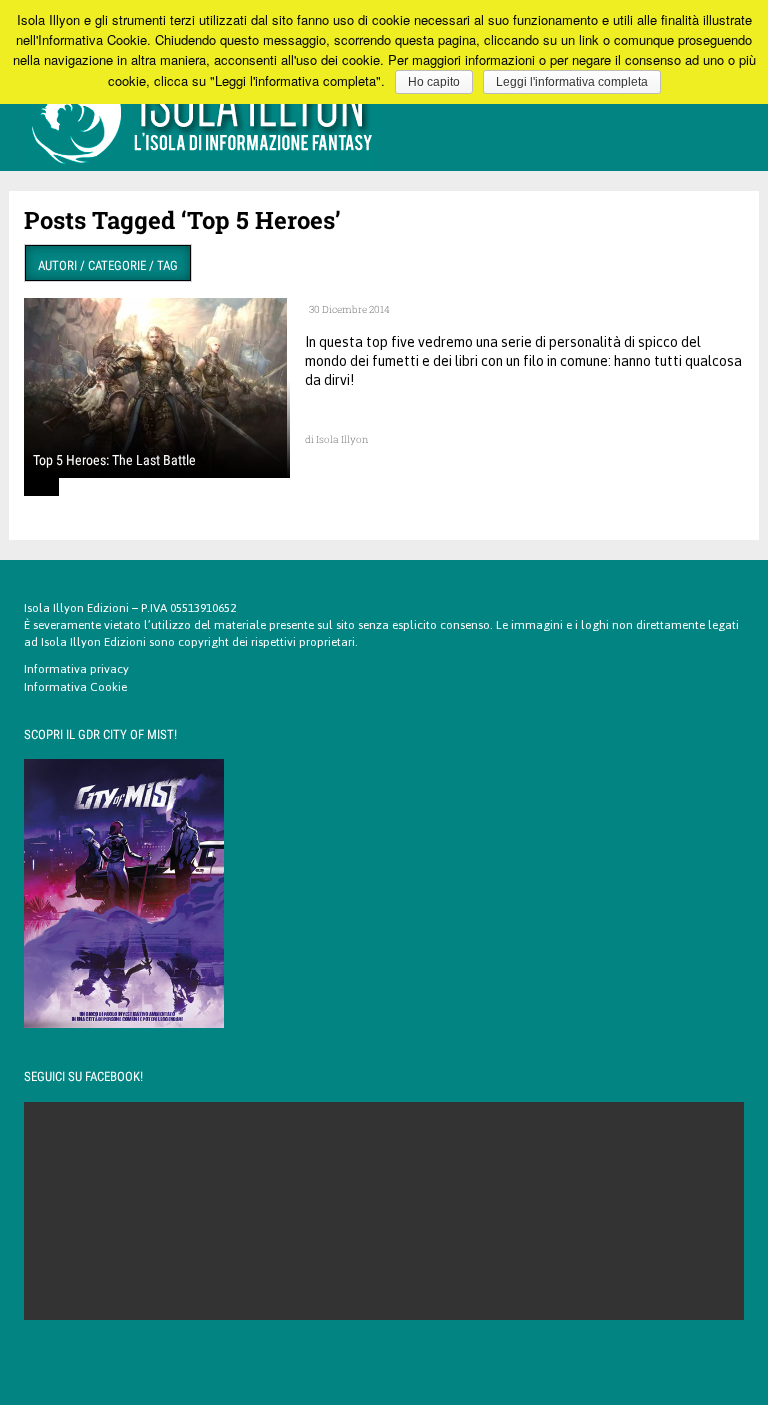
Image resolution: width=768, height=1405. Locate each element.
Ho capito (434, 82)
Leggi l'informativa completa (572, 82)
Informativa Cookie (75, 687)
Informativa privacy (76, 669)
